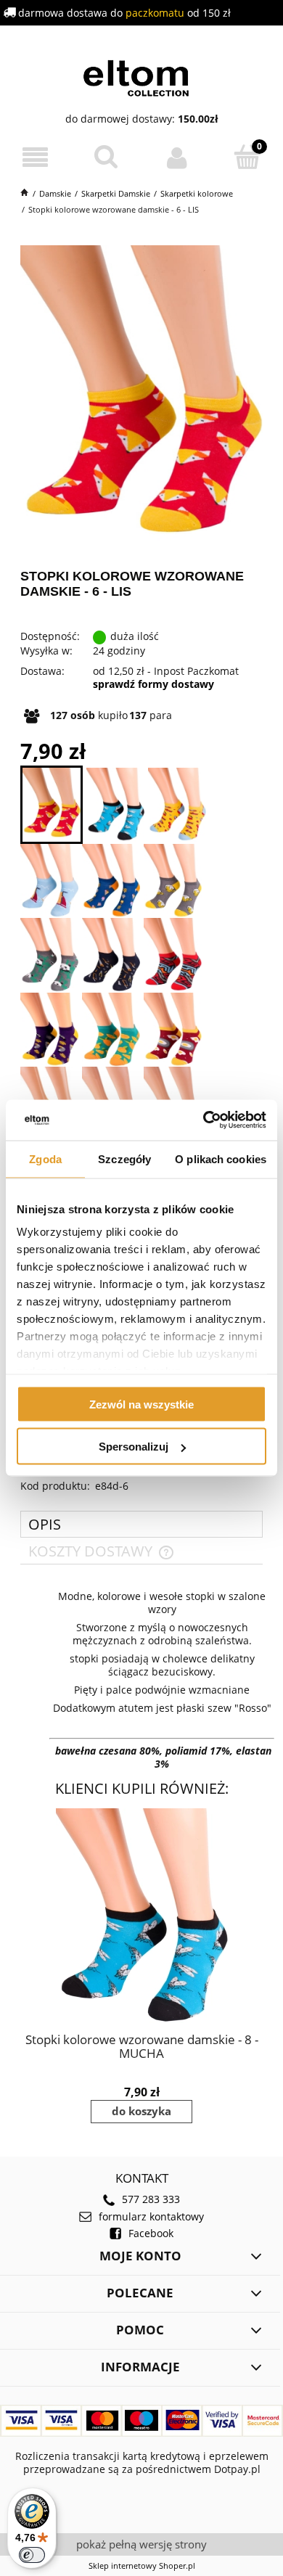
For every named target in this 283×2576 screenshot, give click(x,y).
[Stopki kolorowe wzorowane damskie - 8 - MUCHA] (115, 805)
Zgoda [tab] (45, 1158)
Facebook (151, 2234)
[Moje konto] (177, 157)
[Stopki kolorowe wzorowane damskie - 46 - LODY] (111, 881)
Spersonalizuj (134, 1447)
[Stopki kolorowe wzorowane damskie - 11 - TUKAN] (49, 1030)
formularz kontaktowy (151, 2217)
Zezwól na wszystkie (141, 1404)
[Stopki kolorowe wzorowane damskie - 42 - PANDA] (49, 955)
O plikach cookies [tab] (221, 1158)
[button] (36, 158)
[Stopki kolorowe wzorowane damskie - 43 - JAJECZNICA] (173, 1030)
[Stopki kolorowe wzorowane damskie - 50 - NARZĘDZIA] (111, 955)
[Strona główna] (142, 76)
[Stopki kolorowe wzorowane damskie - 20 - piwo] (173, 881)
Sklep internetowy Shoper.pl (142, 2565)
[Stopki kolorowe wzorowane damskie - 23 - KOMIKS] (177, 805)
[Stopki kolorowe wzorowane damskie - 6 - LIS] (52, 805)
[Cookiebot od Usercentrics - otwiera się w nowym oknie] (204, 1120)
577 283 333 (151, 2199)
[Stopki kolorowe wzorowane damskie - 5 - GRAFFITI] (173, 955)
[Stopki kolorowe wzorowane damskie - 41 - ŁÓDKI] (49, 881)
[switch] (32, 2555)
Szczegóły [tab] (124, 1158)
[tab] (141, 1524)
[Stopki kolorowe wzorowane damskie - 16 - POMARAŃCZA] (111, 1030)
